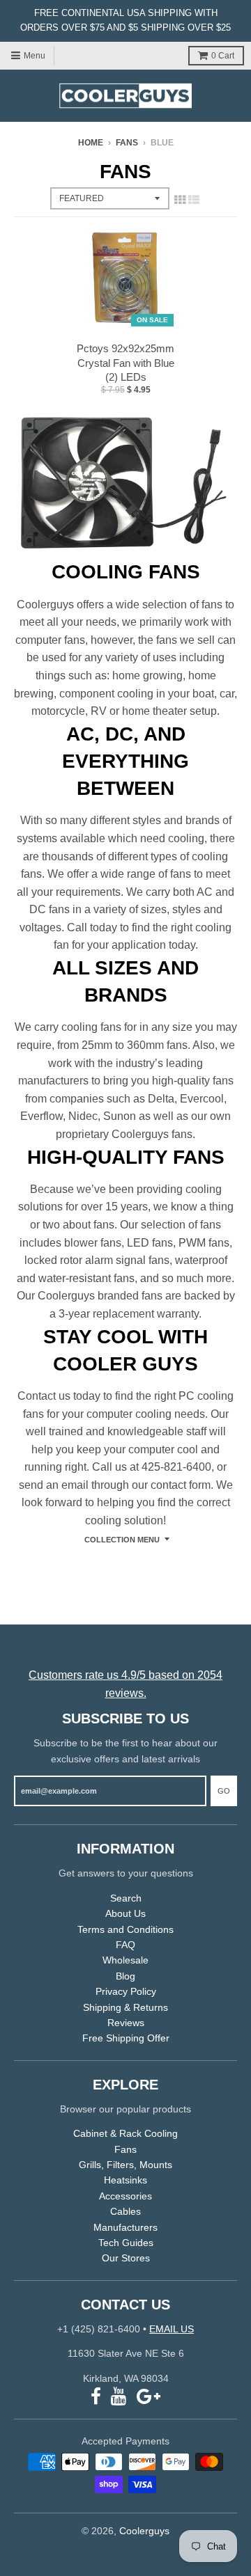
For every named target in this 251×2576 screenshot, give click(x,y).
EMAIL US (172, 2329)
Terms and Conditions (125, 1929)
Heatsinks (125, 2180)
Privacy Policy (126, 1991)
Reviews (126, 2023)
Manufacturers (125, 2227)
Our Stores (126, 2258)
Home (91, 143)
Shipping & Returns (125, 2007)
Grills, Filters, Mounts (125, 2165)
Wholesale (125, 1960)
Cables (125, 2211)
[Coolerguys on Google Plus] (149, 2397)
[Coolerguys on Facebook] (96, 2397)
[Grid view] (180, 200)
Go (224, 1791)
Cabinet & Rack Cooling (125, 2133)
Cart (223, 56)
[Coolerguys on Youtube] (119, 2397)
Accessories (125, 2196)
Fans (127, 143)
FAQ (125, 1945)
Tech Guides (126, 2243)
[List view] (194, 200)
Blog (125, 1976)
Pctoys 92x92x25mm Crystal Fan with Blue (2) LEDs (125, 363)
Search (126, 1898)
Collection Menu (122, 1540)
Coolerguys (144, 2531)
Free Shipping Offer (126, 2038)
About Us (125, 1913)
